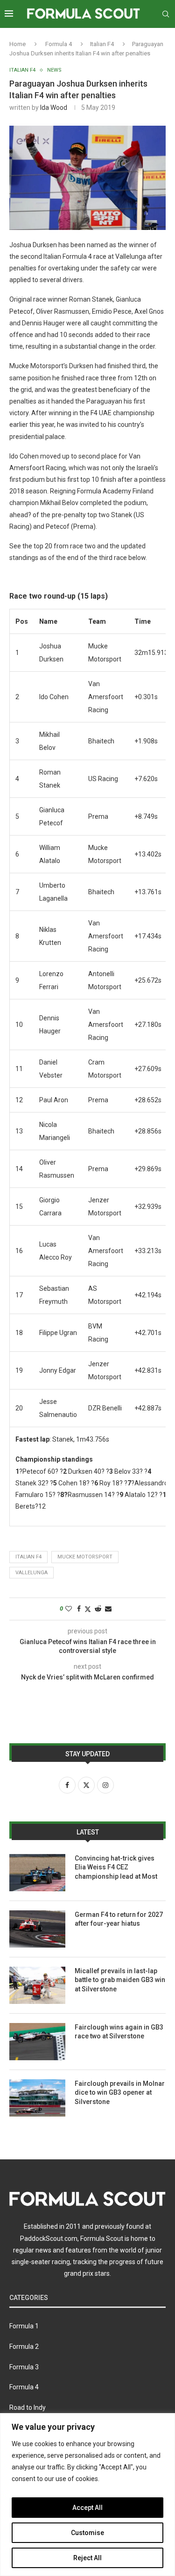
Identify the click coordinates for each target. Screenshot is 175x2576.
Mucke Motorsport (85, 1557)
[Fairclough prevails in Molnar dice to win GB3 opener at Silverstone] (37, 2098)
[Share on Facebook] (79, 1609)
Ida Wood (54, 108)
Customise (87, 2533)
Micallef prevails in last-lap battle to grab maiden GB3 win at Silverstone (120, 1980)
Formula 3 (24, 2367)
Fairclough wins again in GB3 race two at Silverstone (119, 2032)
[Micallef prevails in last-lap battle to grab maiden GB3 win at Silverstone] (37, 1985)
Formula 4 (59, 44)
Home (17, 44)
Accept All (87, 2508)
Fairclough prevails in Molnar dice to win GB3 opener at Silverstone (120, 2093)
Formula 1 (24, 2326)
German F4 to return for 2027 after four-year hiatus (119, 1919)
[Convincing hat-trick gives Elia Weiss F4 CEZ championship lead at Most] (37, 1873)
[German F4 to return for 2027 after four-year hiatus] (37, 1929)
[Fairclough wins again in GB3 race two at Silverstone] (37, 2042)
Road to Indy (28, 2407)
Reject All (87, 2558)
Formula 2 (24, 2347)
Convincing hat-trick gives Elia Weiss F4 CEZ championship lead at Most (116, 1867)
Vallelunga (31, 1573)
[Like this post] (69, 1609)
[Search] (166, 14)
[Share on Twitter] (88, 1609)
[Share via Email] (108, 1609)
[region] (87, 2495)
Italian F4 (102, 44)
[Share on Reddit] (98, 1609)
